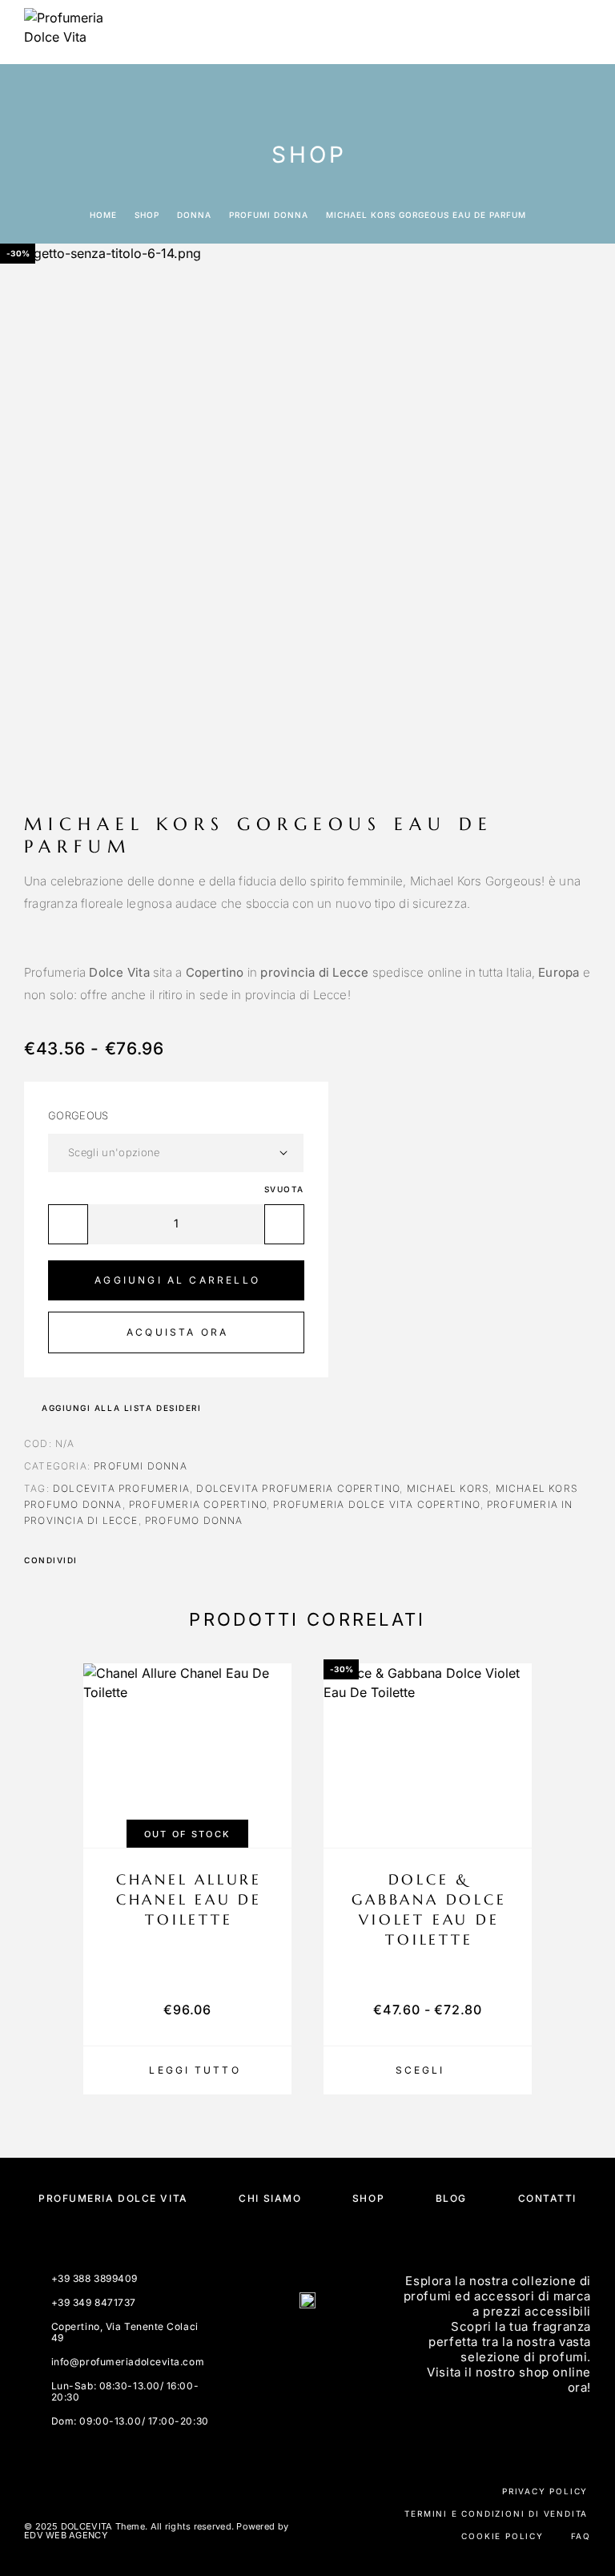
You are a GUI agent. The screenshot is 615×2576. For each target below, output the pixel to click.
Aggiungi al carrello (177, 1280)
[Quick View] (271, 1798)
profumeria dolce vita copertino (376, 1504)
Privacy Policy (545, 2491)
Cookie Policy (502, 2536)
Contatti (547, 2198)
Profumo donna (194, 1520)
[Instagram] (327, 2344)
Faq (581, 2536)
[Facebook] (288, 2344)
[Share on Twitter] (115, 1560)
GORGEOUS (78, 1115)
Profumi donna (269, 215)
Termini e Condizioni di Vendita (496, 2514)
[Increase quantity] (284, 1224)
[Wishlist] (512, 1826)
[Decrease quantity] (68, 1224)
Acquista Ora (177, 1332)
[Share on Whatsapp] (157, 1560)
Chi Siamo (270, 2198)
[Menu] (576, 32)
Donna (194, 215)
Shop (147, 215)
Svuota (284, 1189)
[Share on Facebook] (94, 1560)
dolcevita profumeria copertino (298, 1488)
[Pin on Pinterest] (136, 1560)
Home (103, 215)
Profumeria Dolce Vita (113, 2198)
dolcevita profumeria (121, 1488)
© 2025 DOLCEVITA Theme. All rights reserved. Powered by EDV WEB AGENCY (156, 2531)
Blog (451, 2198)
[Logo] (64, 32)
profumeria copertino (198, 1504)
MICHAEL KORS (448, 1488)
